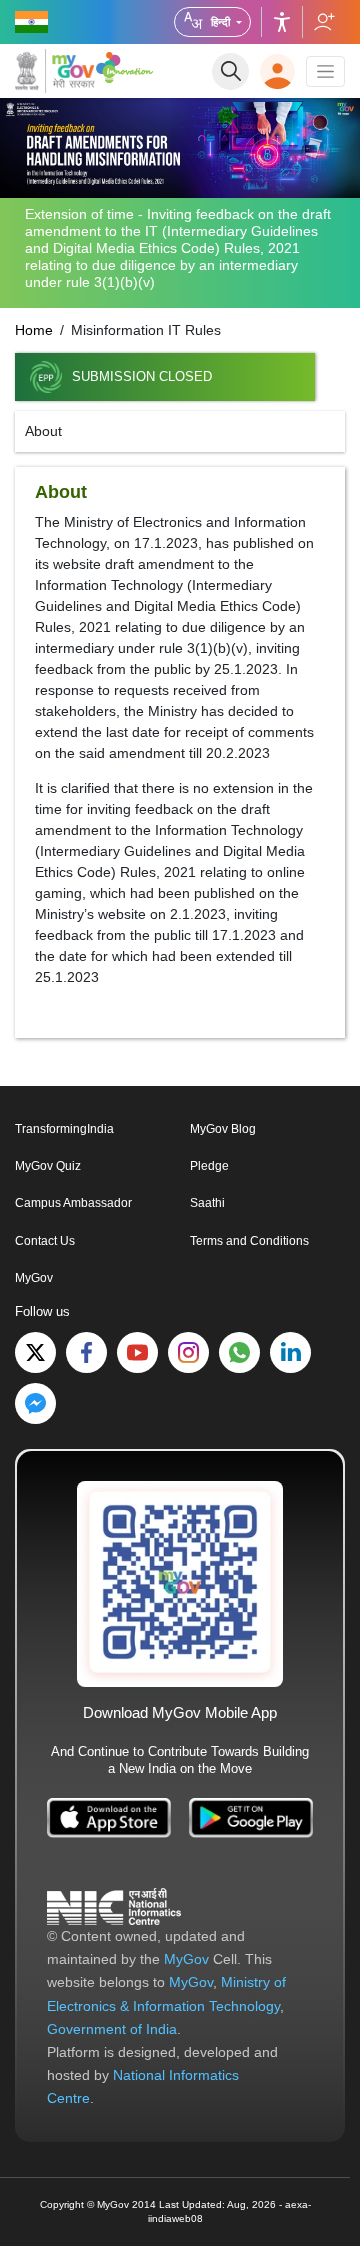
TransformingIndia (64, 1129)
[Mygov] (55, 71)
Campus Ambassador (73, 1203)
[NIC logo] (114, 1906)
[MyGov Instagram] (188, 1352)
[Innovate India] (124, 67)
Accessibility (282, 22)
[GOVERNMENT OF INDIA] (33, 22)
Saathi (207, 1203)
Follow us (323, 22)
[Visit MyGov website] (180, 1583)
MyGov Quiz (48, 1166)
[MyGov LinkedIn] (290, 1352)
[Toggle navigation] (325, 71)
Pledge (209, 1166)
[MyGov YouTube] (137, 1352)
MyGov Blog (223, 1129)
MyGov (34, 1278)
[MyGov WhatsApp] (239, 1352)
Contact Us (45, 1241)
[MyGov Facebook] (86, 1352)
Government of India (112, 2029)
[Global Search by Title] (230, 71)
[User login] (277, 71)
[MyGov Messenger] (35, 1403)
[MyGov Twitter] (35, 1352)
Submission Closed (142, 377)
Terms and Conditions (249, 1241)
